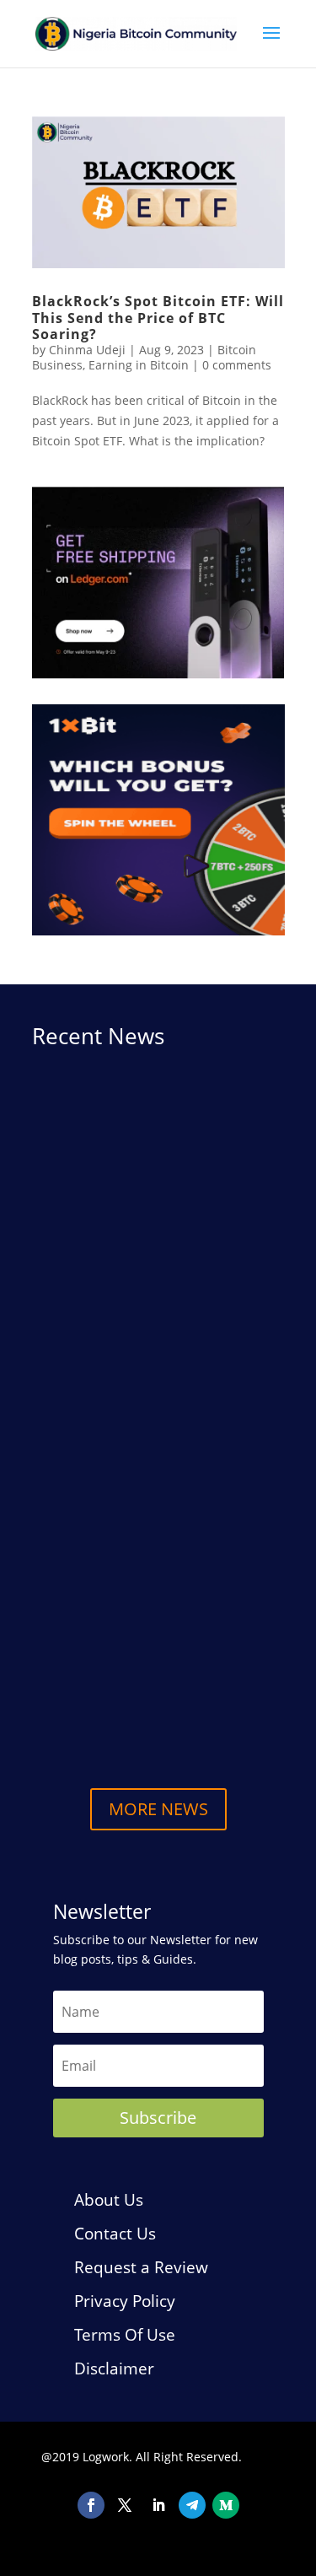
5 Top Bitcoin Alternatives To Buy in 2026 (158, 1698)
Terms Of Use (125, 2335)
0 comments (237, 365)
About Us (109, 2200)
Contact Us (115, 2234)
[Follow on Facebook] (91, 2505)
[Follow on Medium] (226, 2505)
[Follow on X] (125, 2505)
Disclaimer (114, 2369)
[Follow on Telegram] (192, 2505)
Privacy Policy (125, 2301)
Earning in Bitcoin (139, 365)
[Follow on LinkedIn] (158, 2505)
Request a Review (141, 2267)
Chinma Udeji (87, 350)
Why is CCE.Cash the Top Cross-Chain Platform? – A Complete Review (147, 1285)
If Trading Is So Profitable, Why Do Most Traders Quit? (155, 1578)
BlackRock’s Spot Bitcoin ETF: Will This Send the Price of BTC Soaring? (158, 317)
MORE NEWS (158, 1809)
